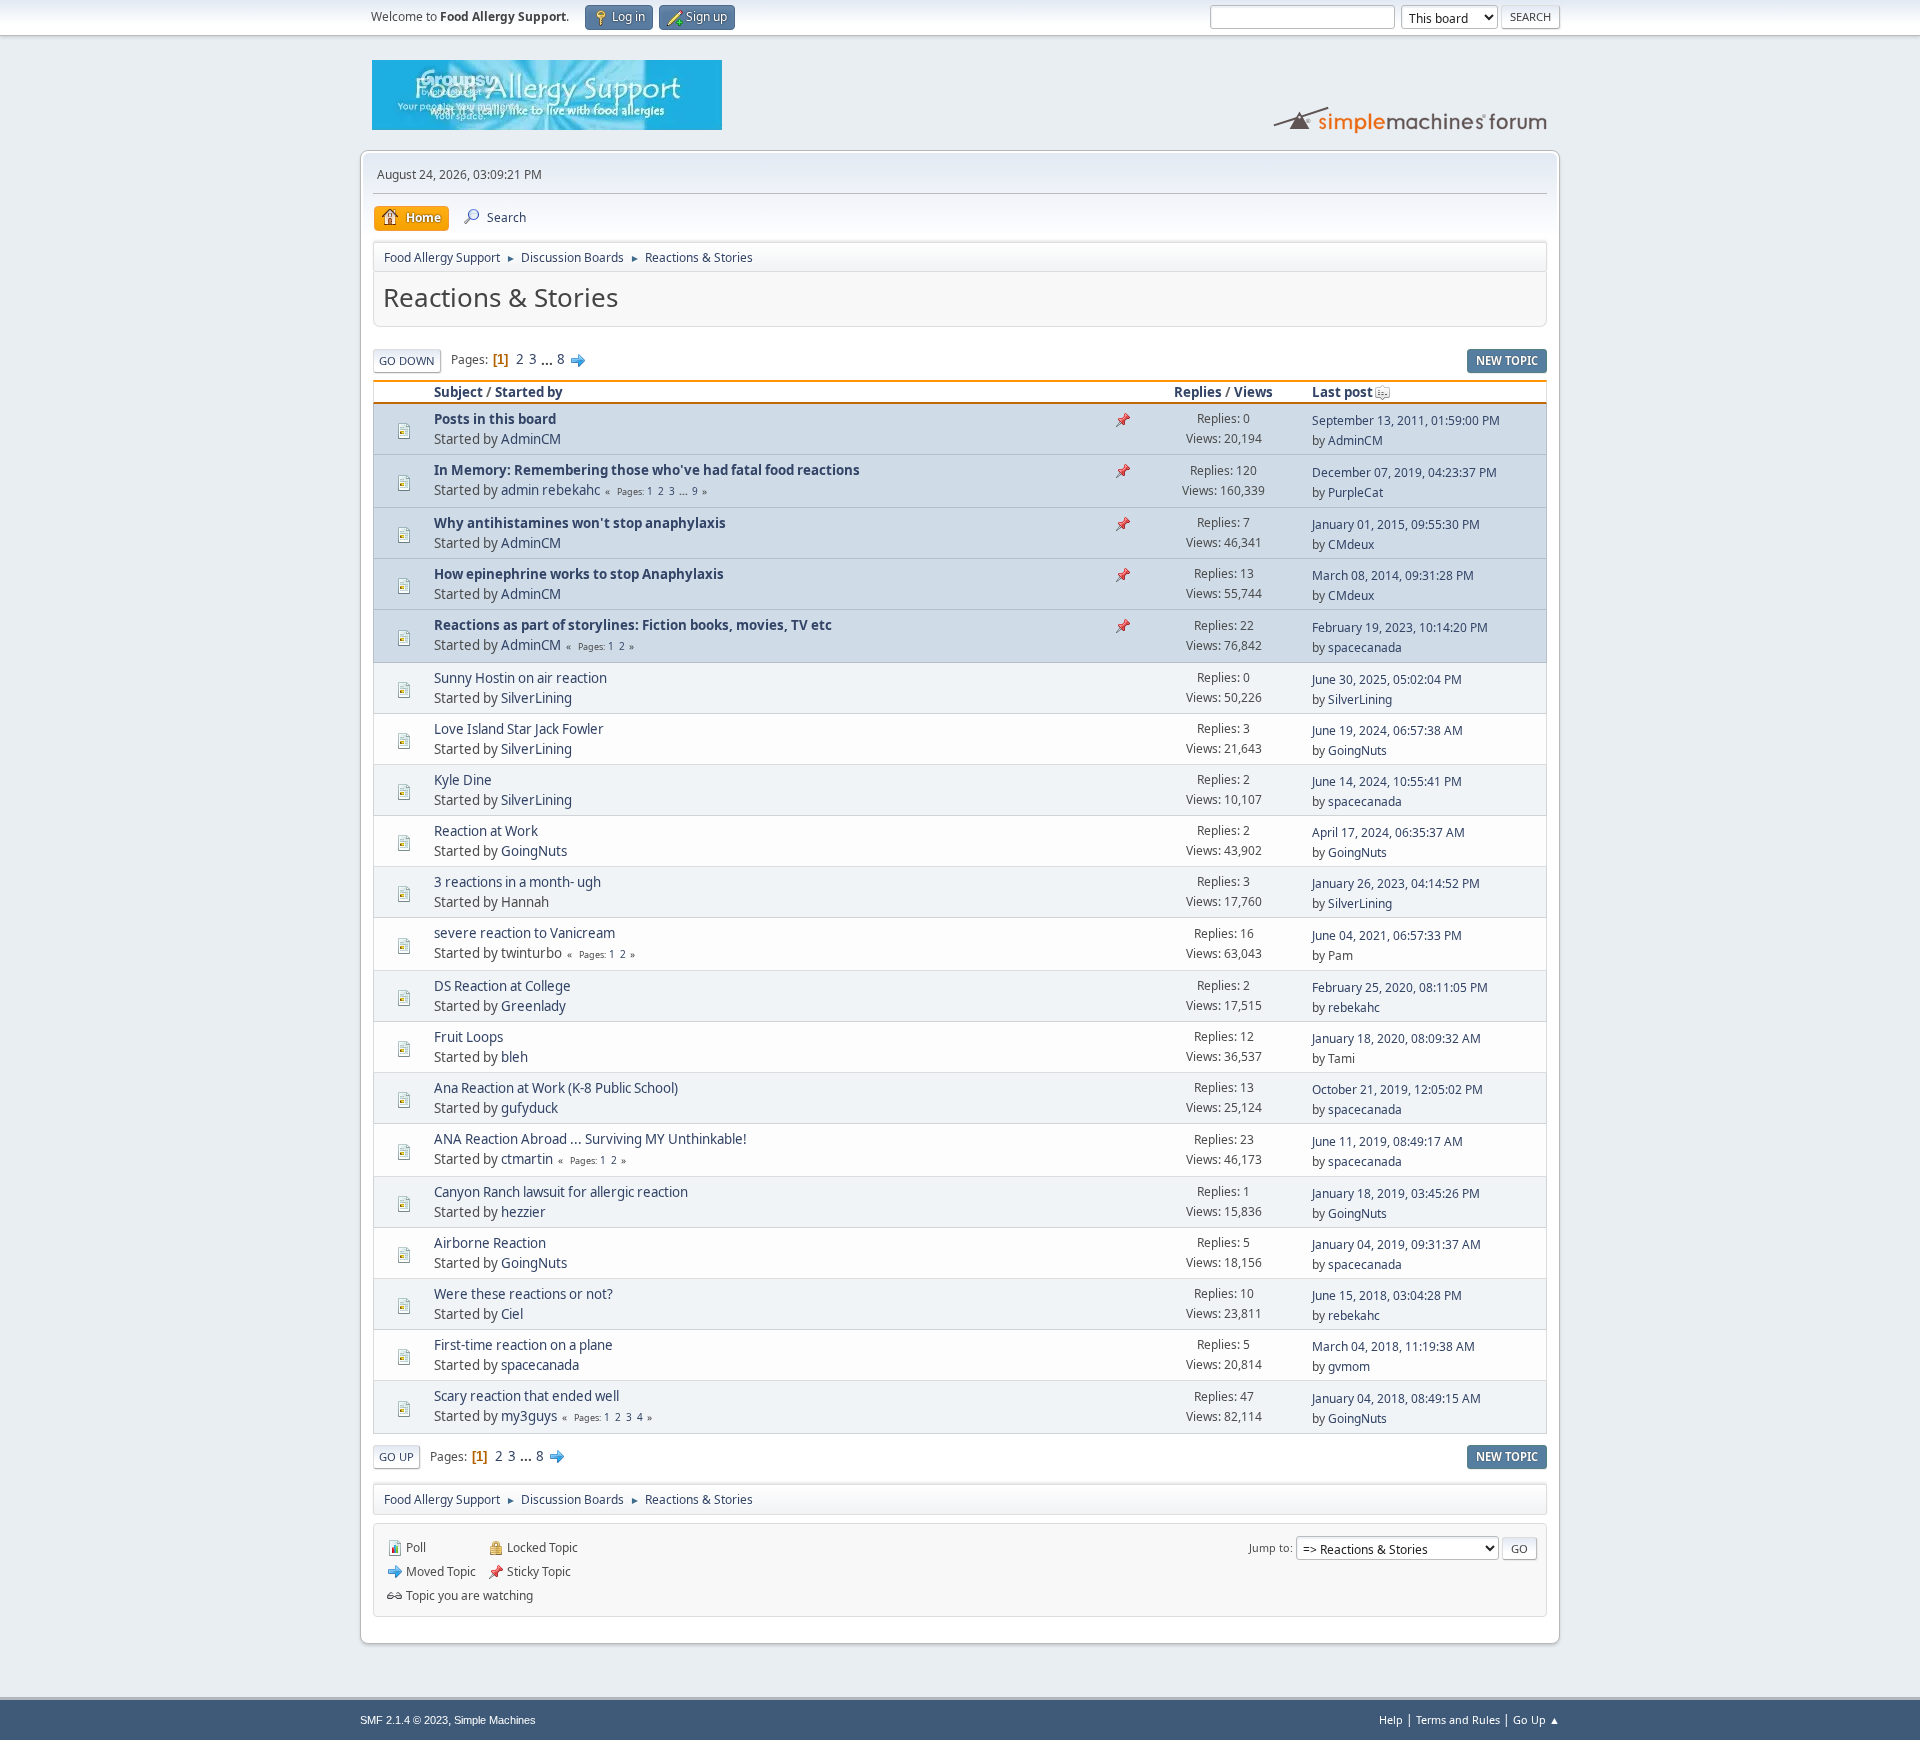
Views (1253, 392)
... (548, 359)
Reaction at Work (486, 831)
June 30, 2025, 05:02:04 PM (1387, 679)
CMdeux (1351, 544)
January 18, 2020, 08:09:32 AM (1396, 1038)
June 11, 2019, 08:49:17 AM (1387, 1141)
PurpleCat (1355, 492)
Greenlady (533, 1006)
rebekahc (1354, 1007)
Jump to (1269, 1547)
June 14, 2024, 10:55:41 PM (1387, 781)
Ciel (512, 1314)
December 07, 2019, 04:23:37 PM (1404, 472)
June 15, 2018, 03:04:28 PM (1387, 1295)
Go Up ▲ (1536, 1719)
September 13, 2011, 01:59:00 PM (1406, 420)
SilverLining (536, 698)
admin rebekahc (550, 490)
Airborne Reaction (490, 1243)
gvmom (1349, 1366)
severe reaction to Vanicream (524, 933)
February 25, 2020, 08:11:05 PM (1400, 987)
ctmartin (527, 1159)
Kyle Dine (463, 780)
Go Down (407, 360)
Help (1391, 1719)
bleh (514, 1057)
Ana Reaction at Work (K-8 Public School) (556, 1088)
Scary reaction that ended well (526, 1396)
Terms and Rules (1458, 1719)
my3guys (529, 1416)
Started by (529, 392)
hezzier (523, 1212)
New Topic (1507, 360)
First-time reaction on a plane (523, 1345)
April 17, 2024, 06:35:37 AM (1388, 832)
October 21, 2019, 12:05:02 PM (1397, 1089)
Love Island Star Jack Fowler (519, 729)
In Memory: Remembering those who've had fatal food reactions (647, 470)
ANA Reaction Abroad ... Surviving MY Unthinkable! (590, 1139)
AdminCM (531, 439)
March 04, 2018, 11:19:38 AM (1393, 1346)
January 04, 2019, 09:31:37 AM (1396, 1244)
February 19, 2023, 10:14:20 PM (1400, 627)
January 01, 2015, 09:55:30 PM (1396, 524)
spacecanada (1365, 647)
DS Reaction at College (502, 986)
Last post (1342, 392)
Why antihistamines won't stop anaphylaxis (580, 523)
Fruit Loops (468, 1037)
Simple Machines (495, 1720)
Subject (458, 392)
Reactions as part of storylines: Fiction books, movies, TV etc (633, 625)
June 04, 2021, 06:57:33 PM (1387, 935)
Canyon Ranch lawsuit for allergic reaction (561, 1192)
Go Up (396, 1456)
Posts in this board (495, 419)
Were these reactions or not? (523, 1294)
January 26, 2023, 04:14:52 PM (1396, 883)
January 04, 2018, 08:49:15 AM (1396, 1398)
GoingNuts (1357, 750)
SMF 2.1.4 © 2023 (404, 1720)
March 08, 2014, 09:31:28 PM (1393, 575)
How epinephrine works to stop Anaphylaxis (579, 574)
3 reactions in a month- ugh (517, 882)
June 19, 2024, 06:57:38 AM (1387, 730)
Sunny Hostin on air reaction (520, 678)
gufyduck (529, 1108)
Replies (1198, 392)
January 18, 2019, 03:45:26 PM (1396, 1193)
